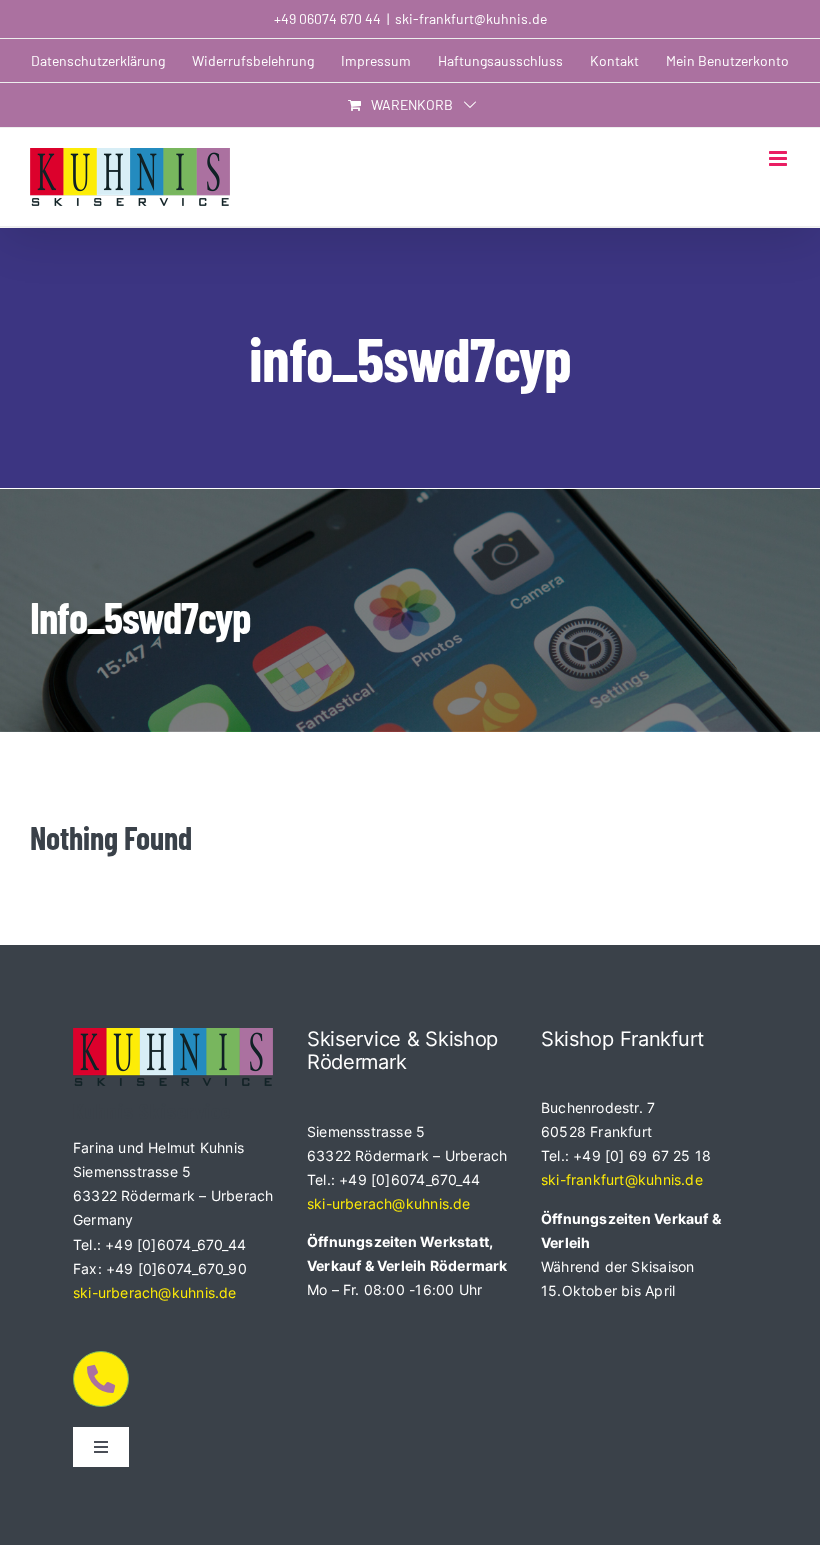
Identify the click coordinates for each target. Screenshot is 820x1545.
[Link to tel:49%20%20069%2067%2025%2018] (101, 1379)
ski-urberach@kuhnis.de (155, 1292)
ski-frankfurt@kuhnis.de (471, 18)
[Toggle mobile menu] (779, 158)
